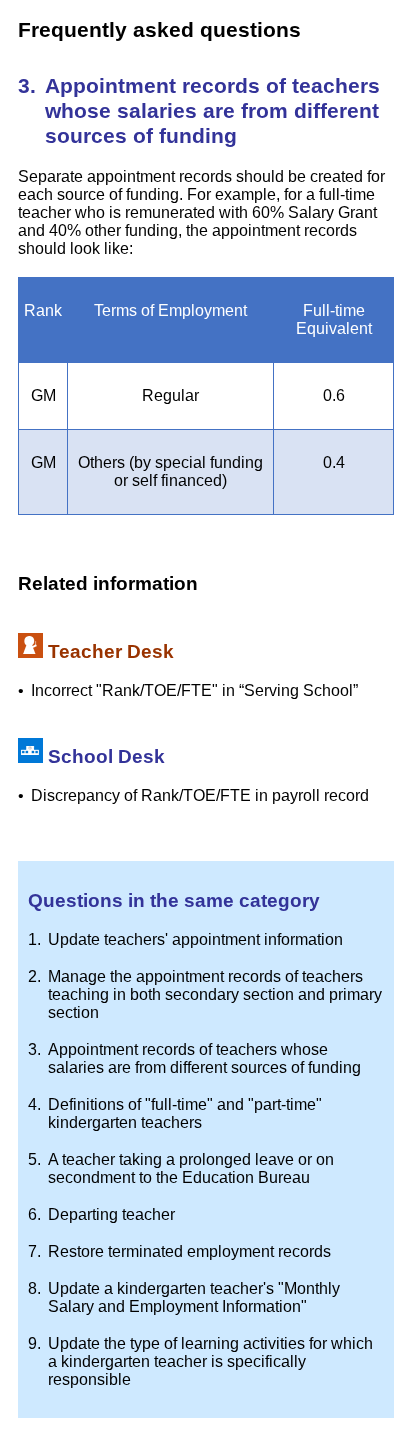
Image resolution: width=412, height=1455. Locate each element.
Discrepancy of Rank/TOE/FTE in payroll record (200, 795)
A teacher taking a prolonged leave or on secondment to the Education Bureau (191, 1168)
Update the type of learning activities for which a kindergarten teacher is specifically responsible (210, 1361)
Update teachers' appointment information (195, 939)
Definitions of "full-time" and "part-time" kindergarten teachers (185, 1113)
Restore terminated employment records (189, 1251)
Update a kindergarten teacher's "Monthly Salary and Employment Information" (194, 1297)
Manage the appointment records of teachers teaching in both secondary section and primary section (215, 994)
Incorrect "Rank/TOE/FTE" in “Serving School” (194, 690)
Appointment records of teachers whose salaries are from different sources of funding (204, 1058)
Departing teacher (111, 1214)
